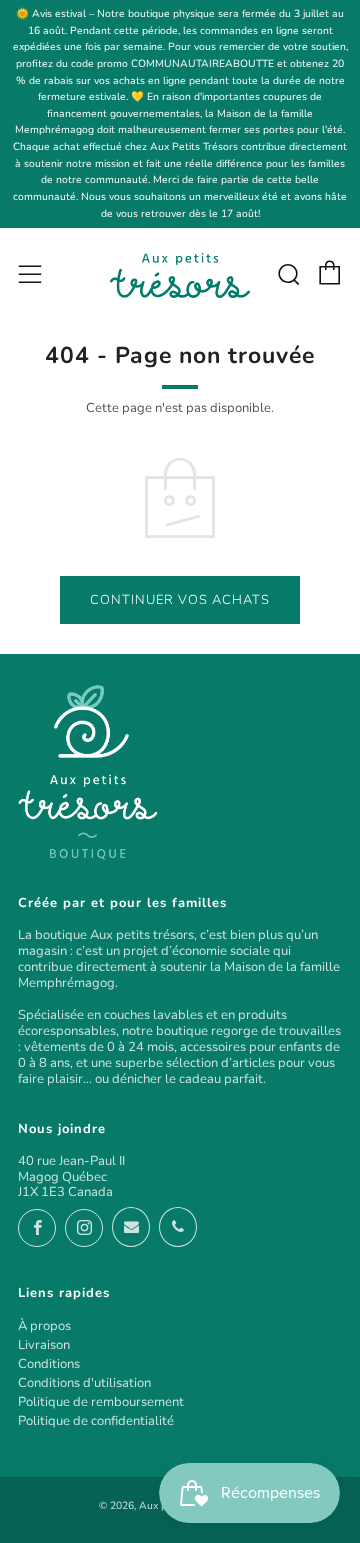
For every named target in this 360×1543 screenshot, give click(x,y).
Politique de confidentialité (96, 1421)
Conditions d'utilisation (84, 1383)
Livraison (44, 1345)
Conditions (49, 1364)
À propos (44, 1326)
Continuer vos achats (180, 600)
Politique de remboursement (101, 1402)
